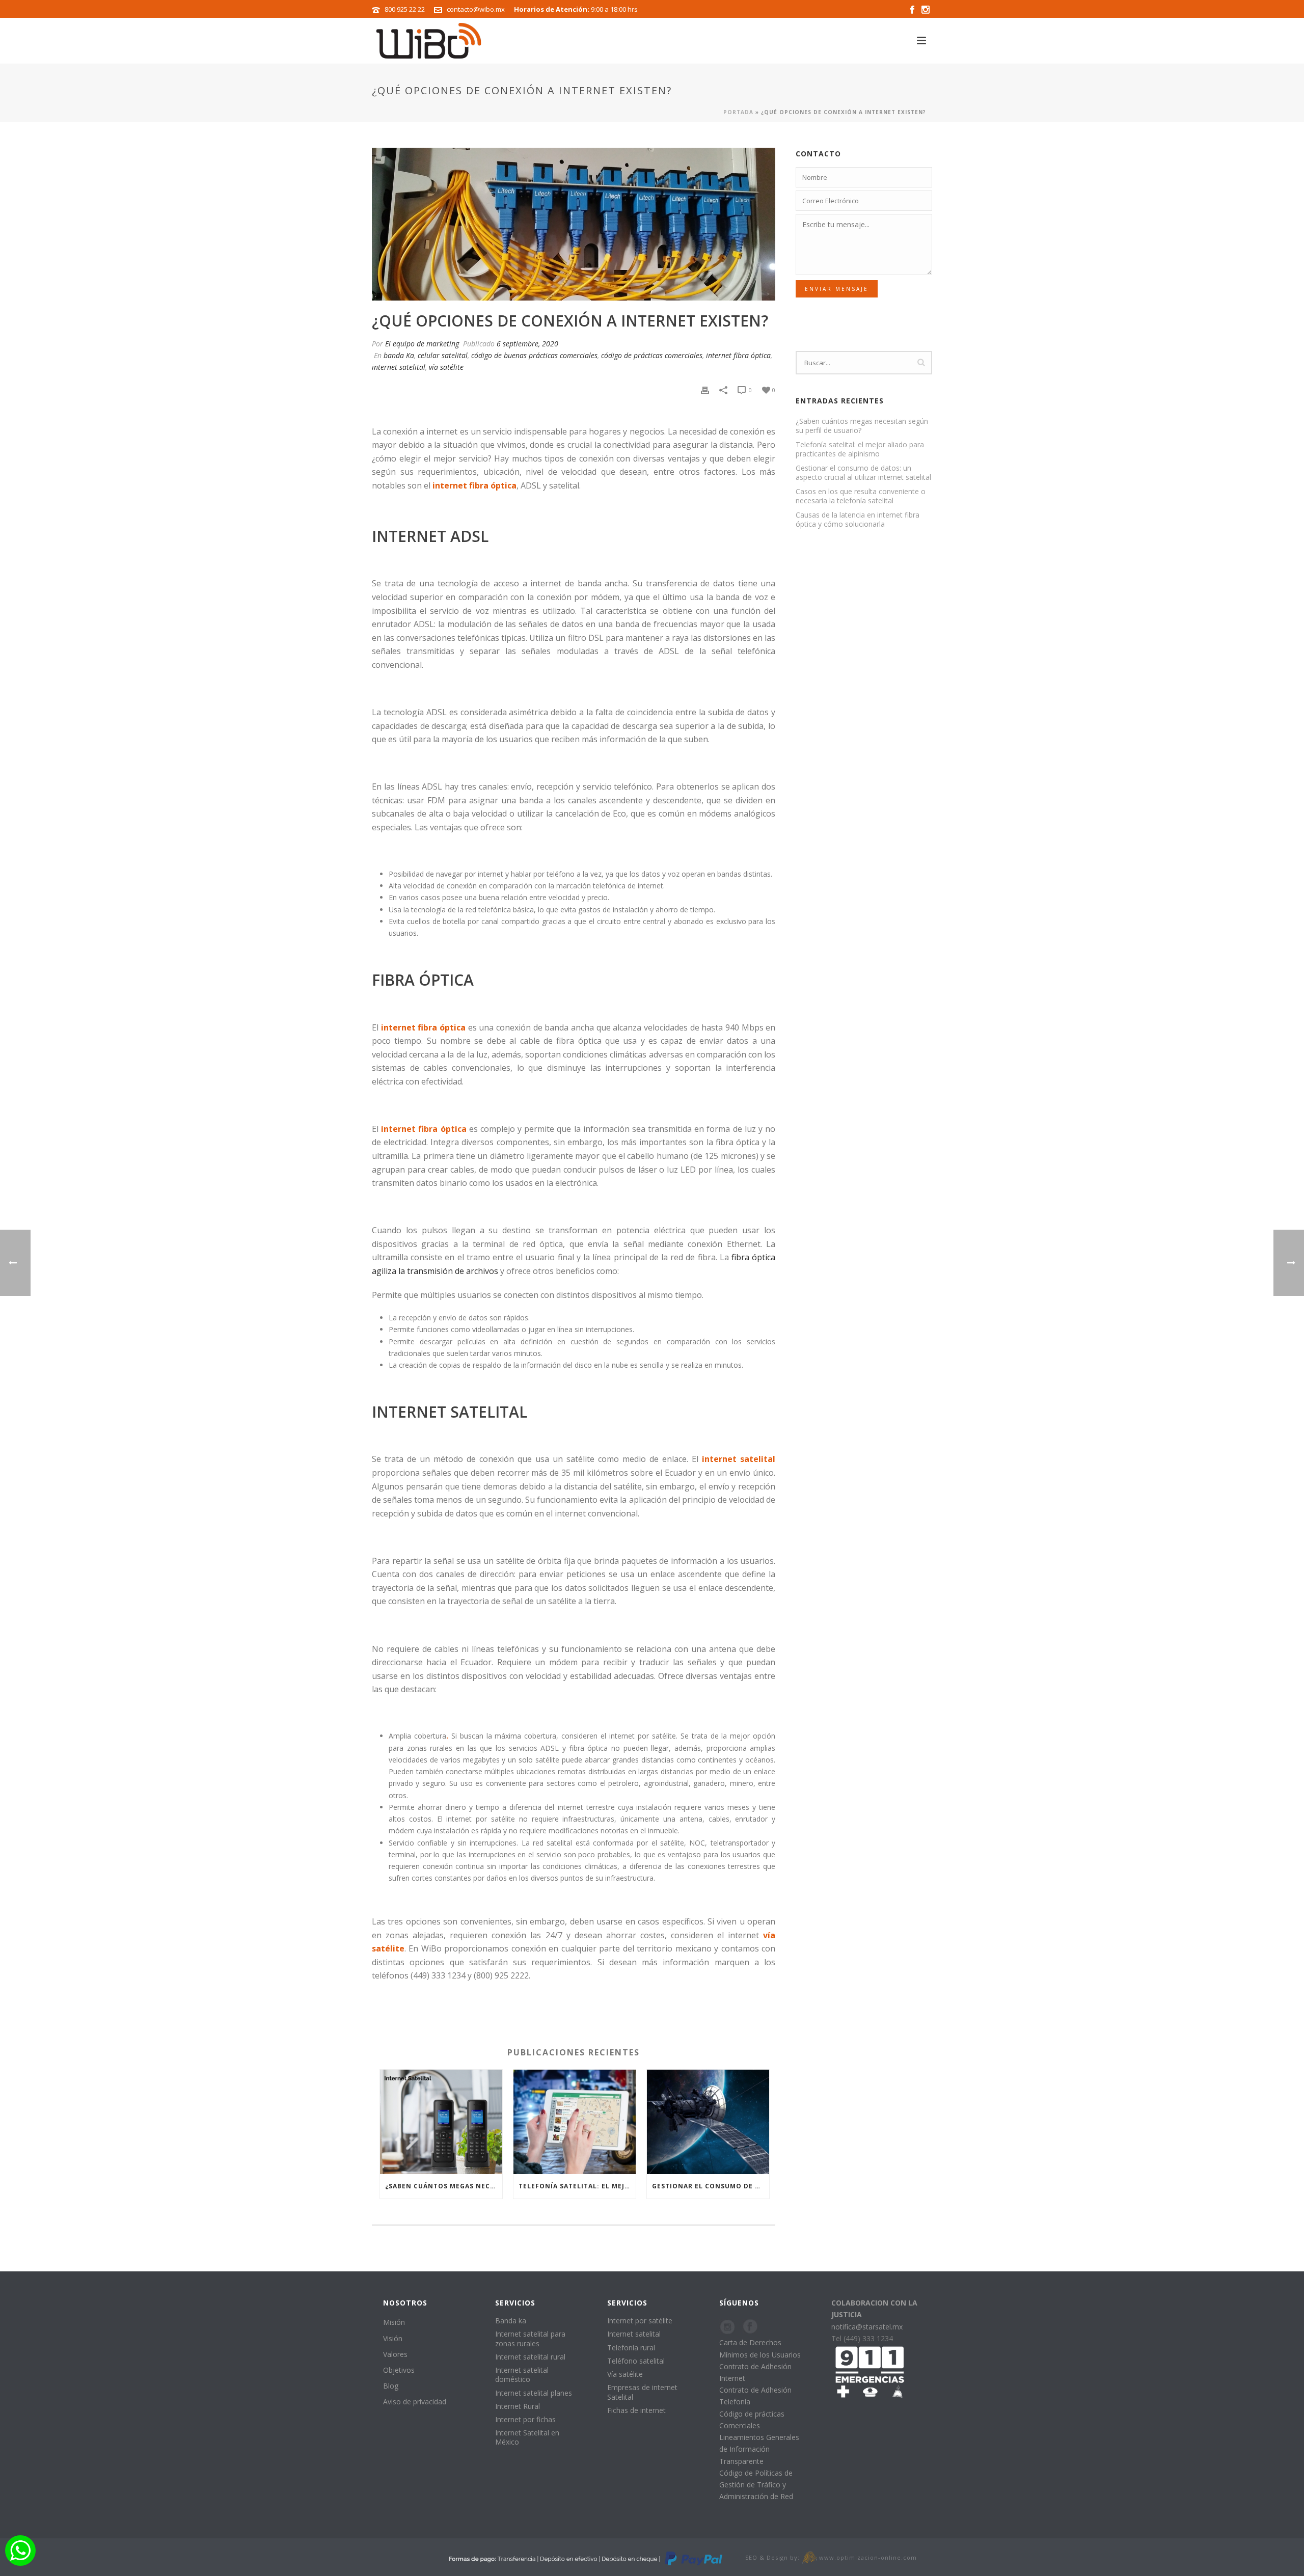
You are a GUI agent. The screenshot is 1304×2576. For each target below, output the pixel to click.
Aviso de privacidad (415, 2402)
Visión (393, 2338)
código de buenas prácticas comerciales (534, 355)
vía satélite (446, 367)
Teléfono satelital (636, 2361)
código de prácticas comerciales (652, 355)
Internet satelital (634, 2334)
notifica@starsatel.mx (867, 2327)
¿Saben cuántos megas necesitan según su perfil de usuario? (444, 2186)
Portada (738, 112)
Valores (395, 2354)
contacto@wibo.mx (476, 9)
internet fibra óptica (738, 355)
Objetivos (399, 2370)
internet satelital (399, 367)
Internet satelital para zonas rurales (530, 2338)
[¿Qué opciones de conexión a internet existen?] (574, 224)
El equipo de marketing (422, 344)
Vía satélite (625, 2374)
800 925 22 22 (405, 9)
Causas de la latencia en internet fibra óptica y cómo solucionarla (858, 520)
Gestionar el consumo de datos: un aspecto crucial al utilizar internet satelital (711, 2186)
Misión (394, 2322)
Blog (391, 2386)
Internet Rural (518, 2406)
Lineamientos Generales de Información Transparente (759, 2449)
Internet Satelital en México (527, 2437)
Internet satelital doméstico (522, 2375)
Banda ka (511, 2321)
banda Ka (399, 355)
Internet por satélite (640, 2321)
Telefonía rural (631, 2348)
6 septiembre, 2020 (527, 344)
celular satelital (443, 355)
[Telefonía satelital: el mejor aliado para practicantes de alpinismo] (575, 2122)
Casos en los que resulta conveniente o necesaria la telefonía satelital (861, 496)
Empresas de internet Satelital (642, 2392)
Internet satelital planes (534, 2393)
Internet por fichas (525, 2419)
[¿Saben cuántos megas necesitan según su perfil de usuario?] (441, 2122)
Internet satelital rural (530, 2357)
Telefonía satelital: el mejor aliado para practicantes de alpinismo (577, 2186)
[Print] (705, 389)
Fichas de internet (636, 2410)
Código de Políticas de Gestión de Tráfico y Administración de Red (756, 2485)
